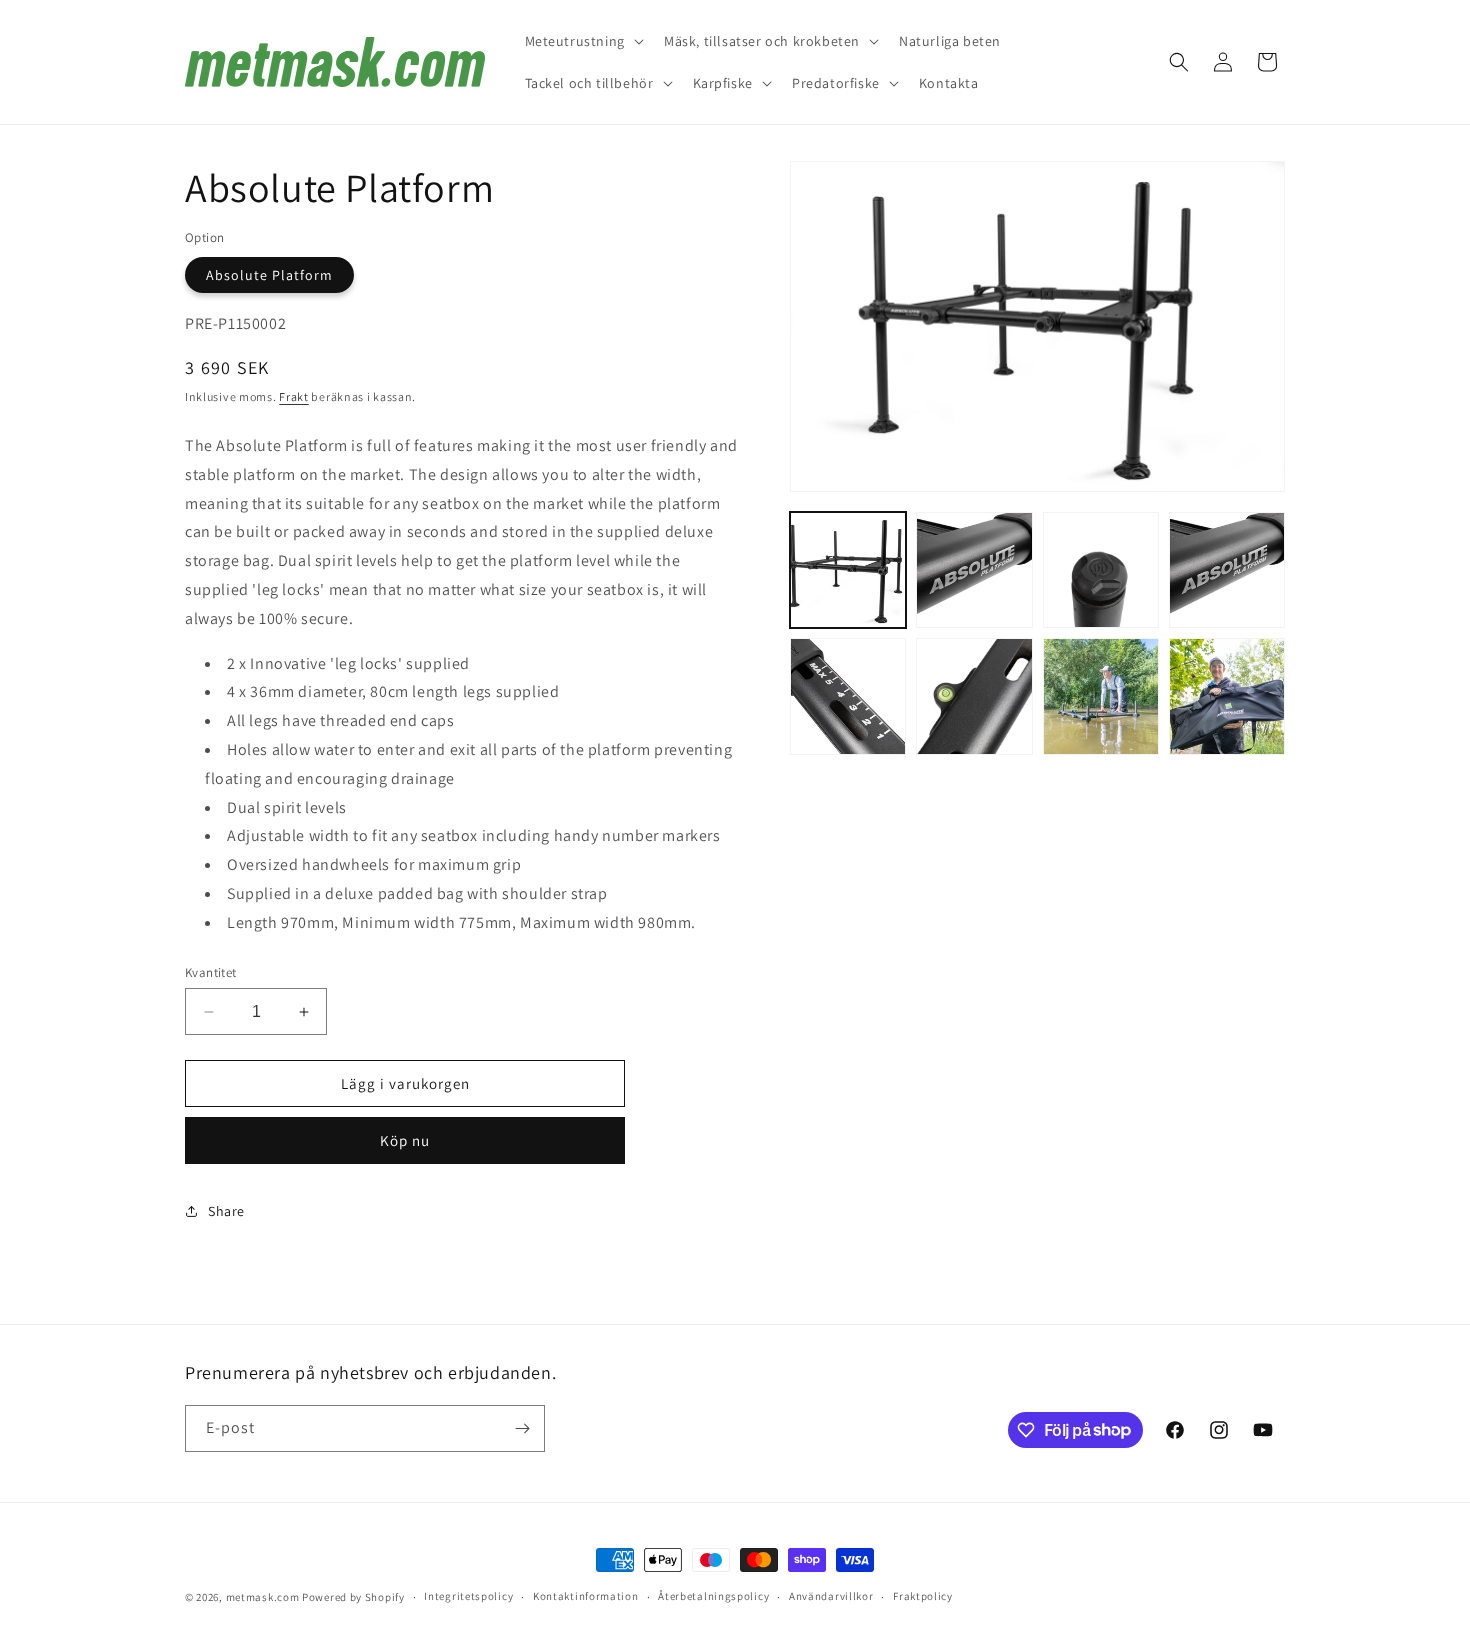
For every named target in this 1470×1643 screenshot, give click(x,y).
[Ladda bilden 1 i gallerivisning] (848, 570)
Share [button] (226, 1211)
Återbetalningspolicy (713, 1596)
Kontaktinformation (586, 1596)
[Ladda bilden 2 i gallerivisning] (974, 570)
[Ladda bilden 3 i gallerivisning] (1101, 570)
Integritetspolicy (468, 1596)
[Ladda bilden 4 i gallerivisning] (1227, 570)
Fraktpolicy (923, 1596)
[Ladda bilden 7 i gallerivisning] (1101, 696)
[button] (582, 41)
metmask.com (264, 1597)
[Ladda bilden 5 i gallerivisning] (848, 696)
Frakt (294, 396)
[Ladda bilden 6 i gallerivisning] (974, 696)
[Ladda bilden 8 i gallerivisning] (1227, 696)
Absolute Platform (269, 275)
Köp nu (405, 1140)
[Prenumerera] (522, 1428)
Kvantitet (211, 972)
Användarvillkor (831, 1596)
